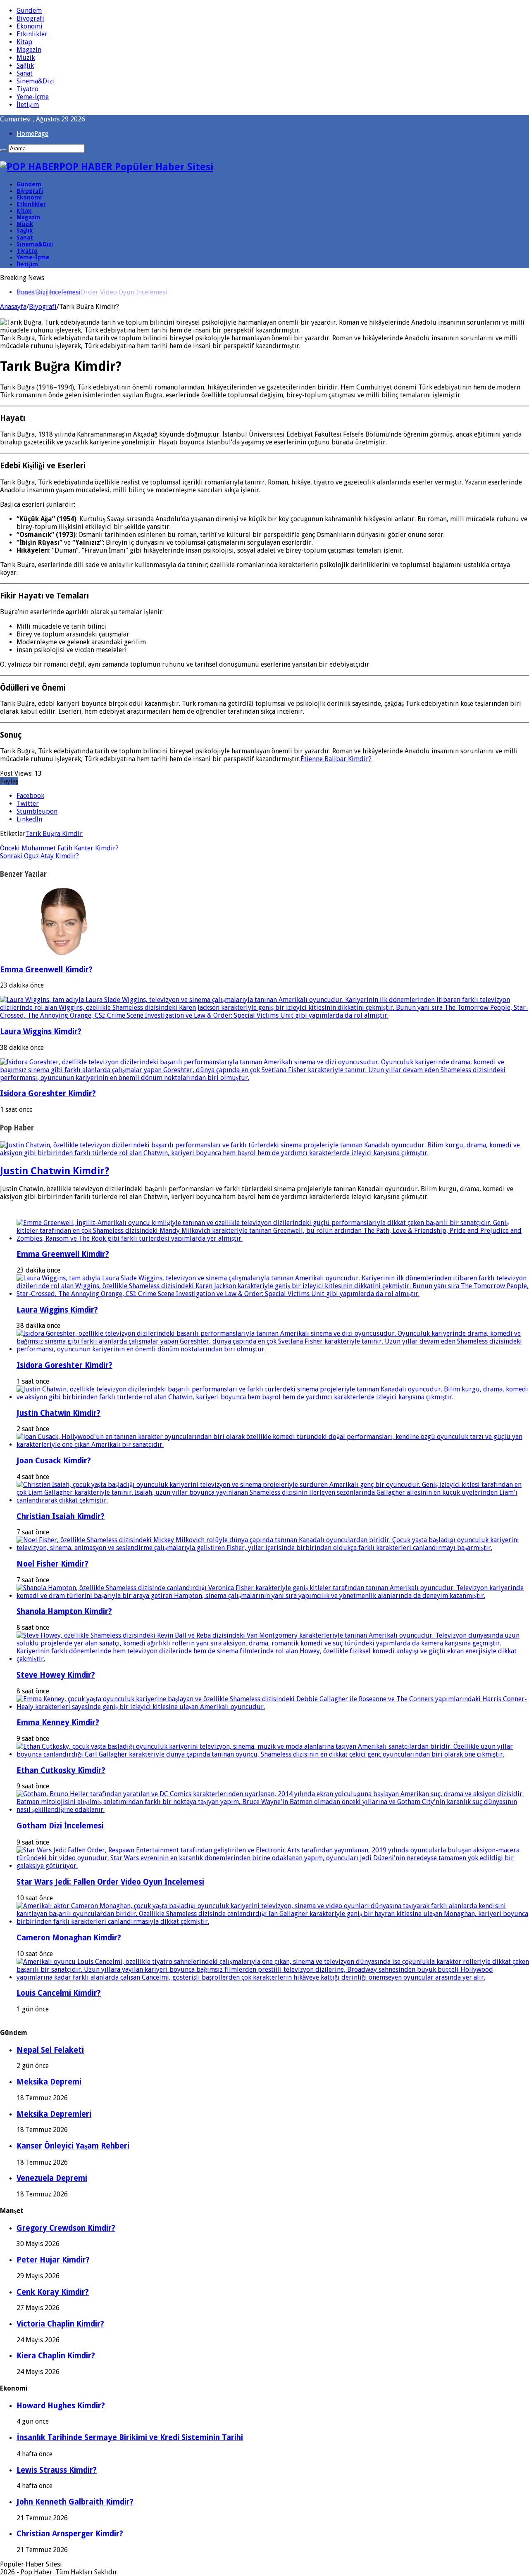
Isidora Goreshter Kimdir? (48, 1093)
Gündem (29, 11)
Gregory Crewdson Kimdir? (66, 2228)
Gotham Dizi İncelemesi (60, 1826)
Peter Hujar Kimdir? (53, 2260)
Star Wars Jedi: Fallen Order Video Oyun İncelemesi (92, 292)
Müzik (26, 58)
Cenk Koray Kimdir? (53, 2292)
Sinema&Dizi (35, 81)
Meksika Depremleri (54, 2114)
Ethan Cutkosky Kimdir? (61, 1770)
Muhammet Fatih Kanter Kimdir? (59, 848)
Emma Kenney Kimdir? (58, 1722)
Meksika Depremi (49, 2082)
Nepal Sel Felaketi (50, 2050)
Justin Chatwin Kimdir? (55, 1171)
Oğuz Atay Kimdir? (39, 856)
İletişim (28, 105)
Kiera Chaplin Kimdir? (56, 2356)
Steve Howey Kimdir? (56, 1675)
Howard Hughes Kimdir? (61, 2406)
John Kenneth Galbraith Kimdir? (75, 2502)
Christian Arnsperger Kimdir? (70, 2534)
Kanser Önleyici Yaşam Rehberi (73, 2146)
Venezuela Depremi (52, 2178)
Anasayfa (13, 307)
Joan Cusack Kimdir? (54, 1461)
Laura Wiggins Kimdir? (41, 1032)
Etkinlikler (32, 34)
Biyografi (30, 18)
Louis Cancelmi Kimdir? (59, 1993)
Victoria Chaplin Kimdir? (60, 2324)
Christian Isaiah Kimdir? (61, 1516)
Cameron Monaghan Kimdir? (69, 1938)
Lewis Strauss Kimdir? (57, 2470)
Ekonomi (30, 26)
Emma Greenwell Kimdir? (46, 970)
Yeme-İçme (33, 97)
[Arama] (3, 150)
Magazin (29, 50)
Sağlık (25, 65)
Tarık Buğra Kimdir (54, 834)
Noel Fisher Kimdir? (52, 1564)
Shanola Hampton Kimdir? (64, 1611)
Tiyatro (27, 89)
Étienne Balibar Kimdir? (336, 759)
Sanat (25, 73)
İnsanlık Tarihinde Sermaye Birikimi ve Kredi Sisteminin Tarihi (130, 2437)
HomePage (32, 134)
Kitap (24, 42)
